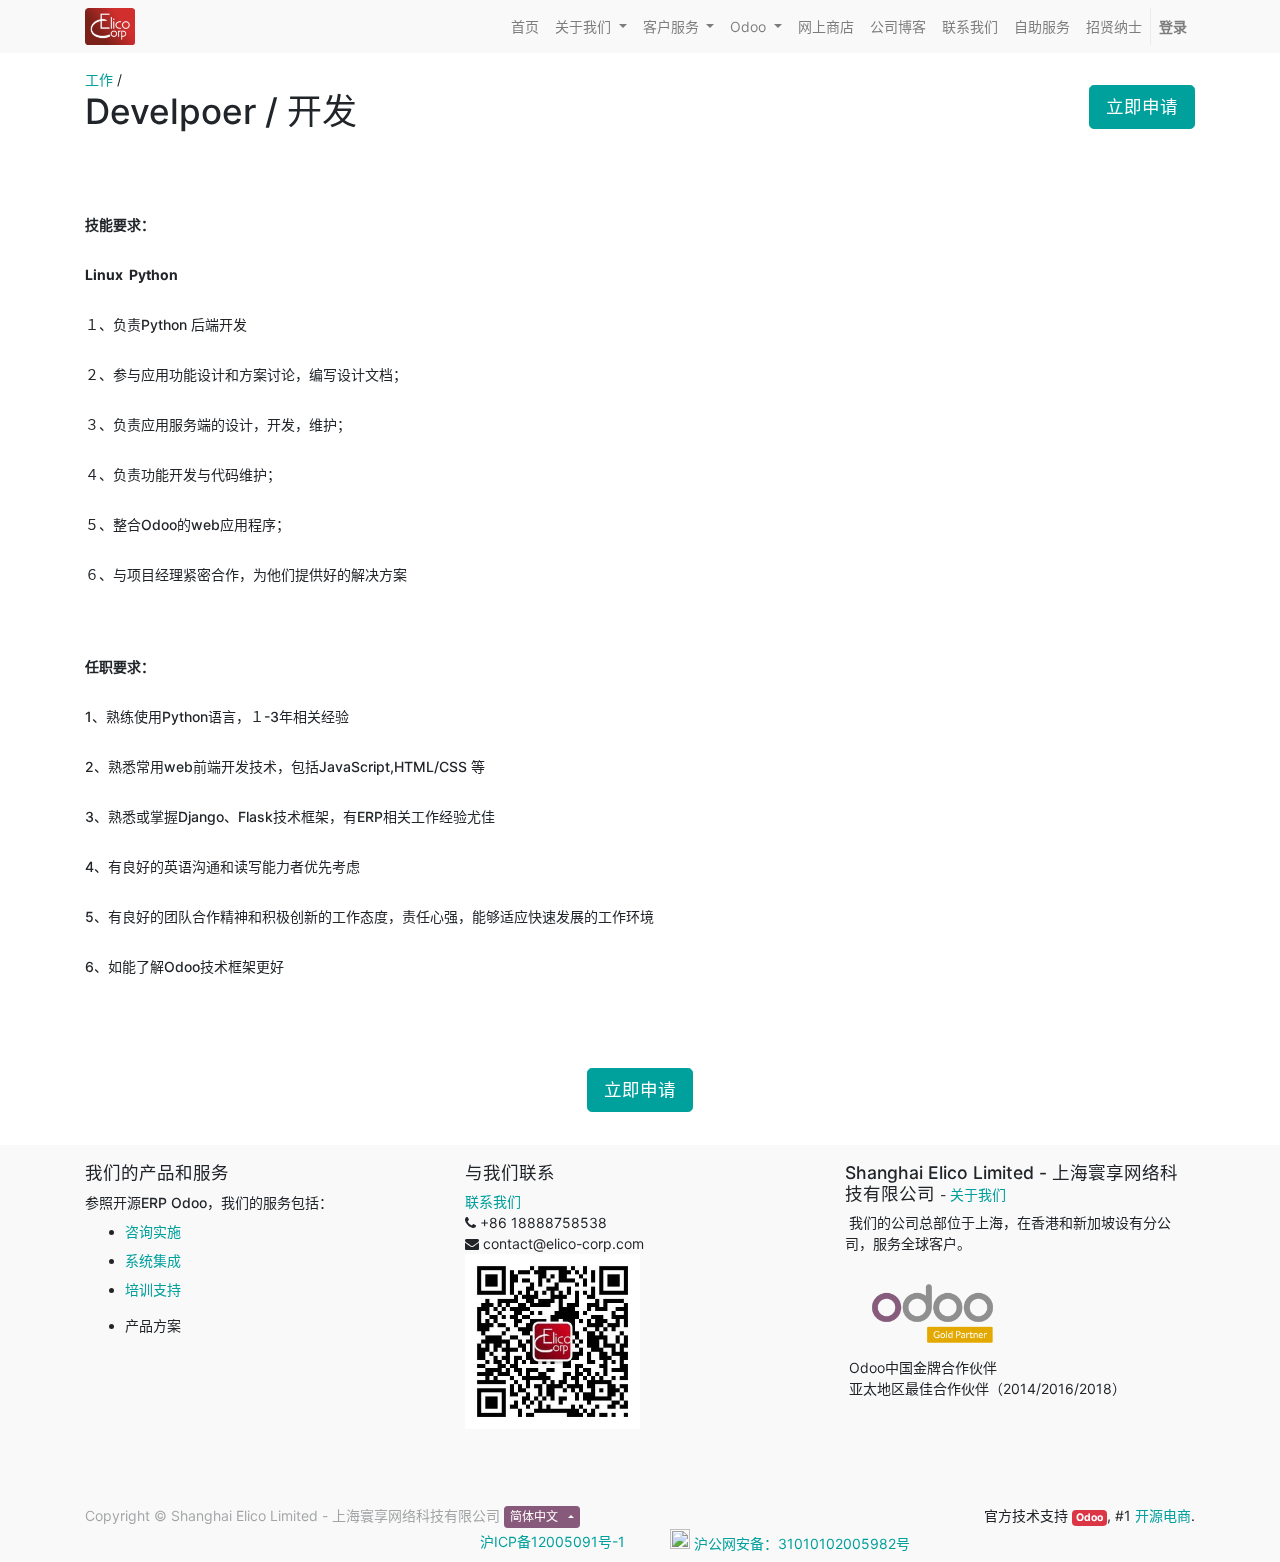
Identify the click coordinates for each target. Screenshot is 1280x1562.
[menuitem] (525, 26)
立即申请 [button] (1142, 106)
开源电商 (1163, 1515)
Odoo (1089, 1517)
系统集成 (153, 1260)
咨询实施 (153, 1231)
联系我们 (493, 1201)
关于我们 (978, 1194)
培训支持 (153, 1289)
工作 (99, 79)
